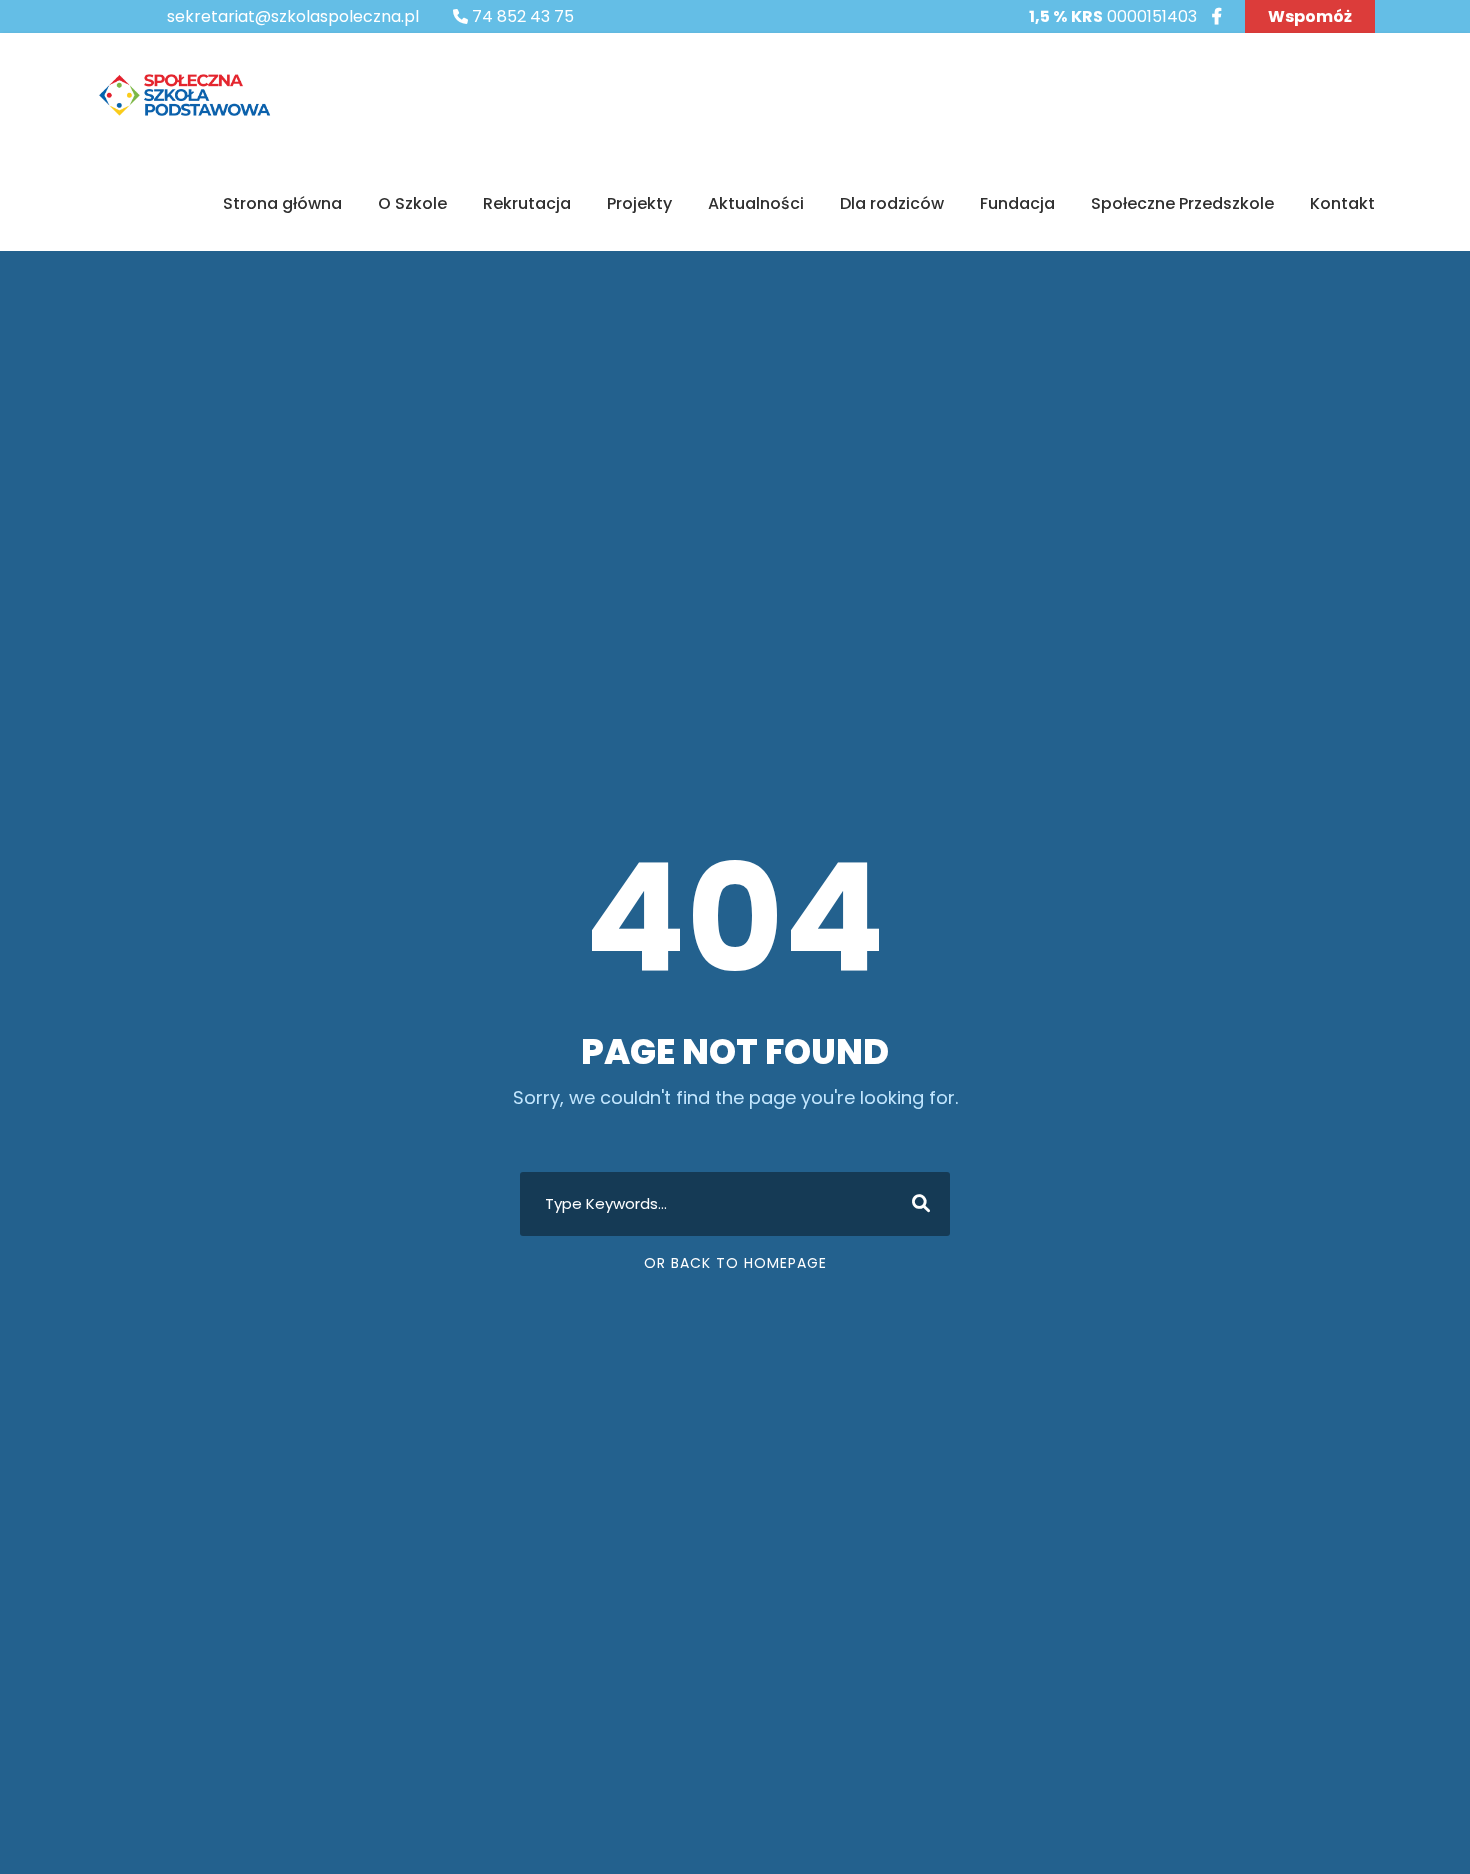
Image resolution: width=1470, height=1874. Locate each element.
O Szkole (412, 203)
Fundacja (1017, 203)
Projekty (639, 203)
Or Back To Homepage (735, 1263)
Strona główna (282, 203)
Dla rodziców (892, 203)
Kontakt (1342, 203)
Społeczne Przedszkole (1182, 203)
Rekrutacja (527, 203)
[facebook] (1217, 16)
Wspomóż (1310, 16)
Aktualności (756, 203)
